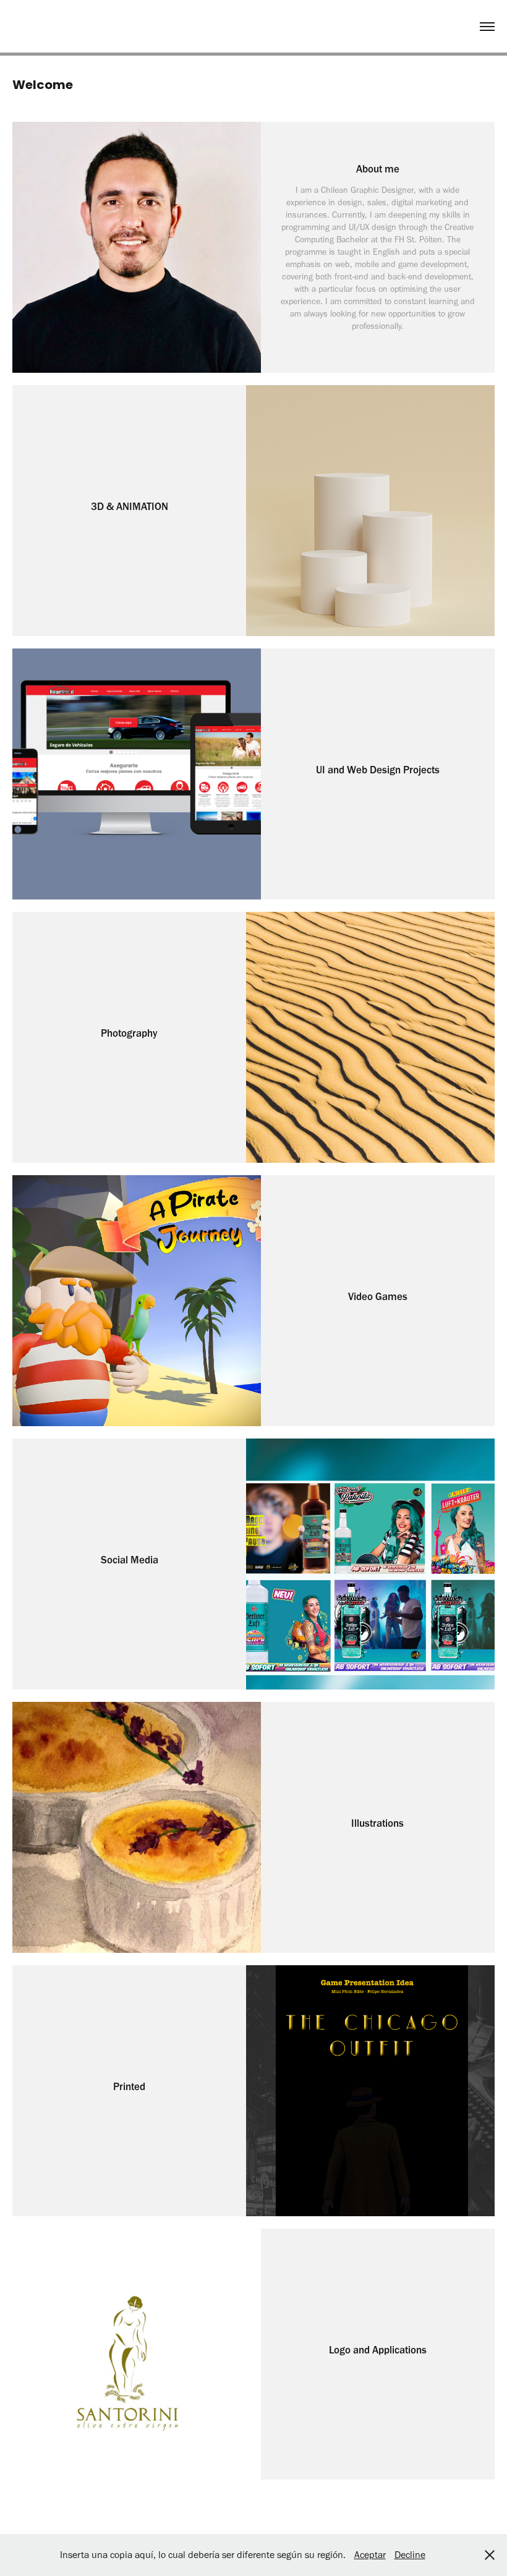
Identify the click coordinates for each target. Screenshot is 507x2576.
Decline (410, 2555)
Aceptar (370, 2555)
